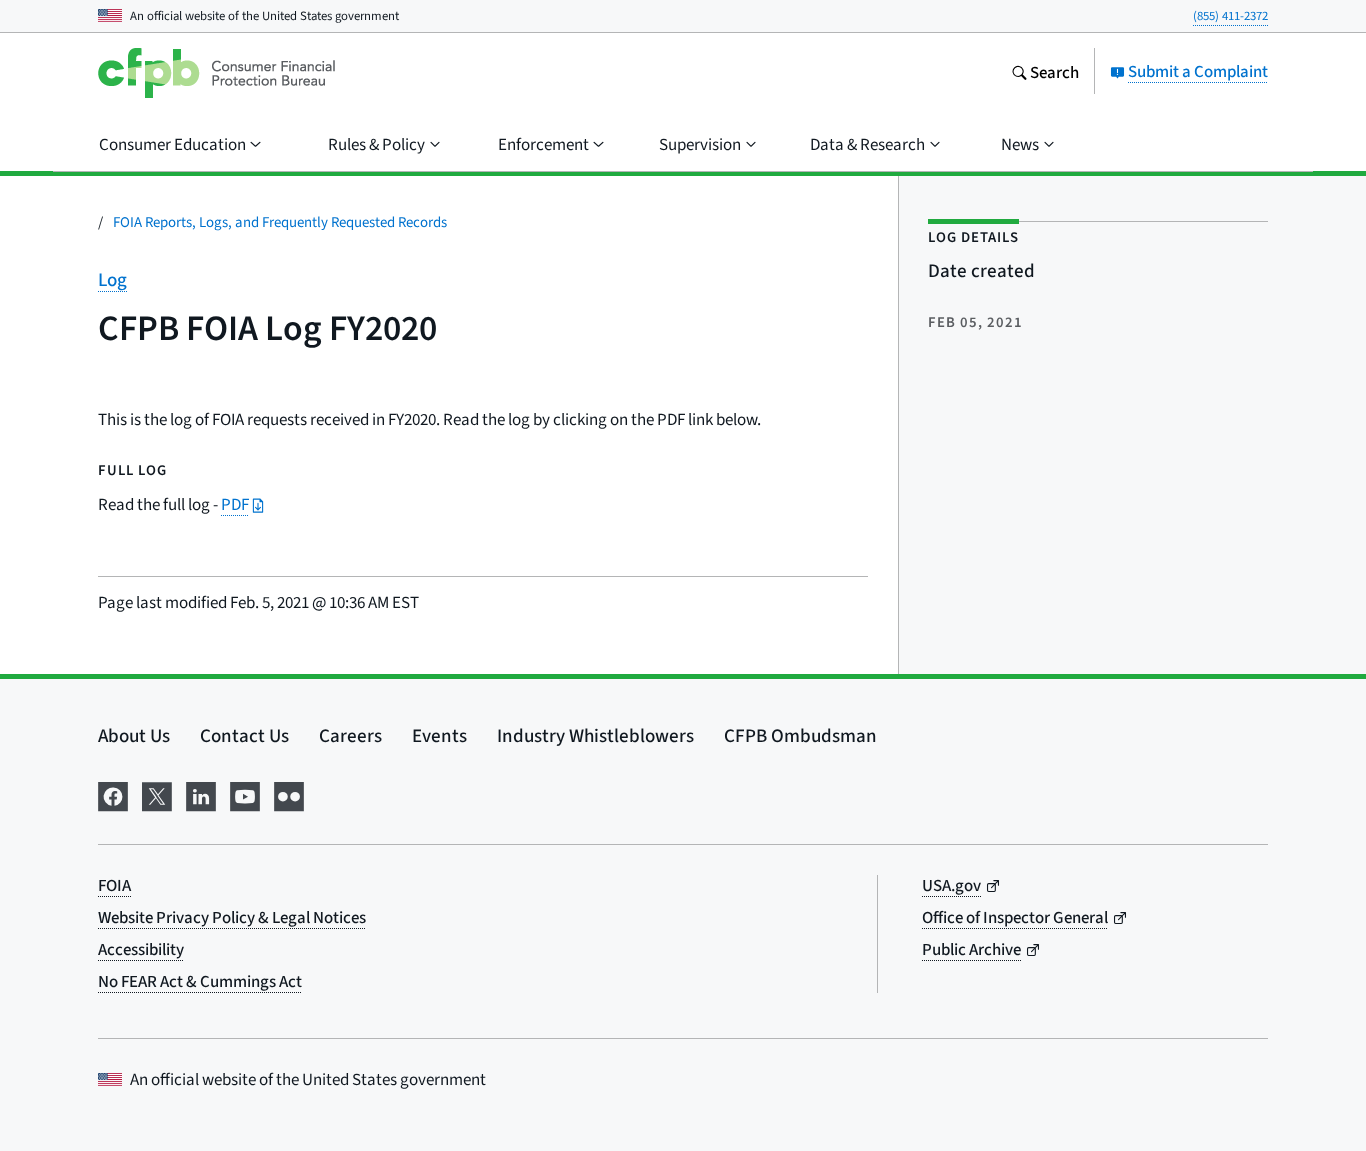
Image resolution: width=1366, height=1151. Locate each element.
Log (112, 279)
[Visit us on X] (157, 793)
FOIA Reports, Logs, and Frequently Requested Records (280, 221)
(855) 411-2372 (1230, 15)
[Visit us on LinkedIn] (201, 793)
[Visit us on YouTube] (245, 793)
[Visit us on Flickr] (289, 793)
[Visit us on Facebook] (113, 793)
